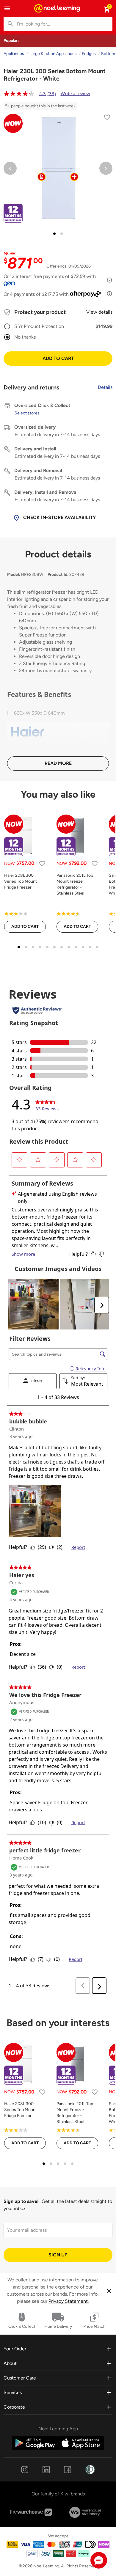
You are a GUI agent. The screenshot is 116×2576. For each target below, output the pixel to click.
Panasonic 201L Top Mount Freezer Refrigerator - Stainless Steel (75, 884)
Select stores (27, 413)
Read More (58, 763)
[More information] (109, 280)
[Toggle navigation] (7, 8)
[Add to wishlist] (107, 118)
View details (99, 312)
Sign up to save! (21, 2201)
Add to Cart (58, 358)
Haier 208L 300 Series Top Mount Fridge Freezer (21, 881)
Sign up (58, 2255)
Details (105, 387)
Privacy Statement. (69, 2301)
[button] (99, 2560)
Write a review (75, 93)
